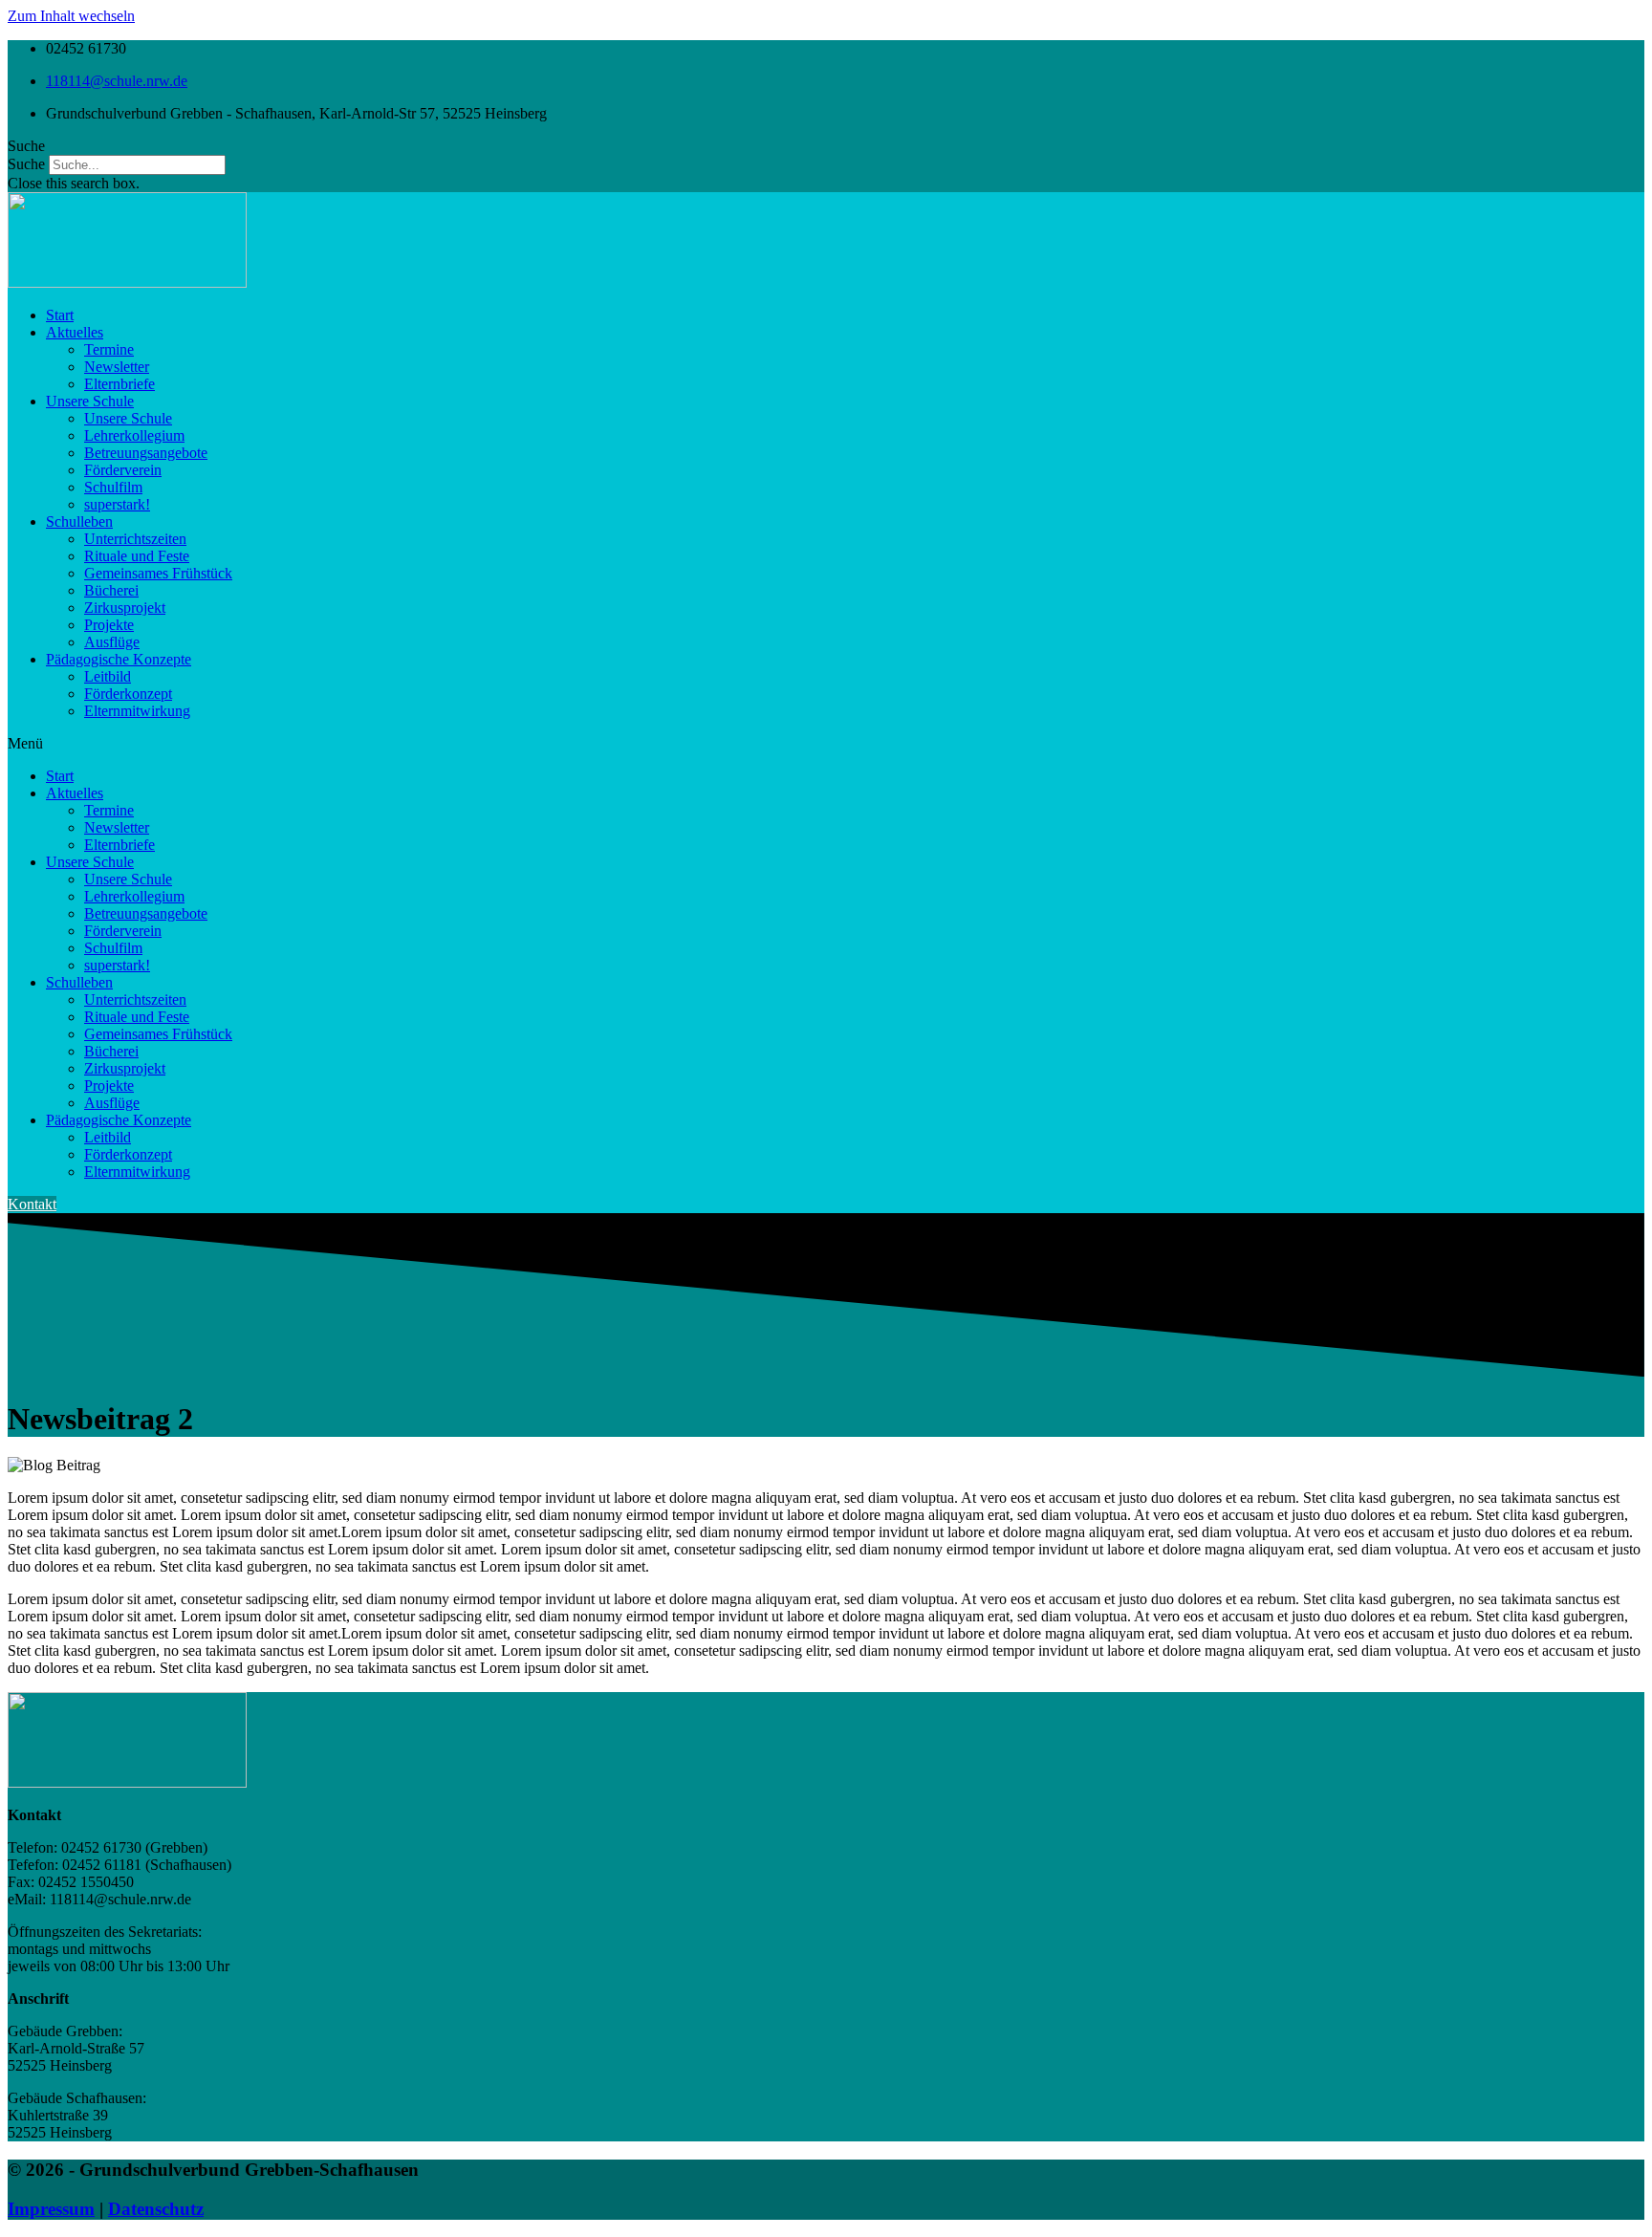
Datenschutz (156, 2209)
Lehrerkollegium (134, 435)
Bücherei (111, 590)
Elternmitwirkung (137, 711)
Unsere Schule (90, 401)
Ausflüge (112, 642)
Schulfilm (113, 487)
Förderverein (123, 470)
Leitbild (108, 676)
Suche (26, 164)
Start (60, 315)
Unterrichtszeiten (135, 539)
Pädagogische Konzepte (119, 659)
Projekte (109, 625)
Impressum (51, 2209)
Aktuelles (75, 332)
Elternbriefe (120, 384)
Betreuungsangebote (146, 453)
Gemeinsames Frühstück (158, 573)
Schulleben (79, 521)
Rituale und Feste (137, 556)
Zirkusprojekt (125, 608)
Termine (109, 349)
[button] (826, 146)
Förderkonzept (128, 694)
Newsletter (117, 367)
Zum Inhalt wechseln (71, 16)
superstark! (117, 504)
